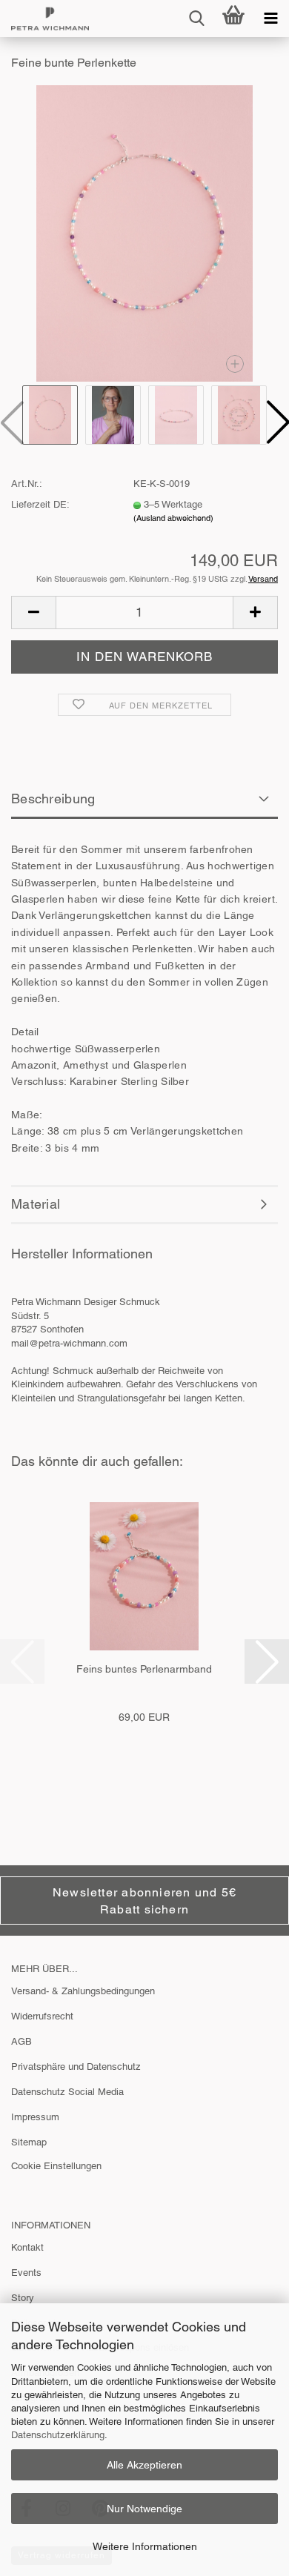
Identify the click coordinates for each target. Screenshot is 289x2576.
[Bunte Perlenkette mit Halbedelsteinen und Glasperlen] (145, 233)
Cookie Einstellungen (56, 2166)
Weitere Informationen (145, 2546)
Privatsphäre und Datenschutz (76, 2067)
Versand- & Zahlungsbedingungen (83, 1991)
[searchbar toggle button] (196, 19)
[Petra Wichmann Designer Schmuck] (44, 19)
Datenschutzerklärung (58, 2435)
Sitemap (29, 2142)
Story (23, 2298)
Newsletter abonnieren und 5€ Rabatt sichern (144, 1901)
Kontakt (27, 2247)
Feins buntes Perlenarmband (144, 1669)
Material (36, 1204)
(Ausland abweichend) (173, 518)
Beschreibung (53, 799)
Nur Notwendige (144, 2509)
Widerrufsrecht (42, 2016)
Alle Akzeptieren (144, 2465)
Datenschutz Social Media (67, 2092)
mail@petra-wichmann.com (69, 1343)
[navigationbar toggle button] (270, 19)
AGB (21, 2041)
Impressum (35, 2117)
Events (26, 2273)
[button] (33, 613)
